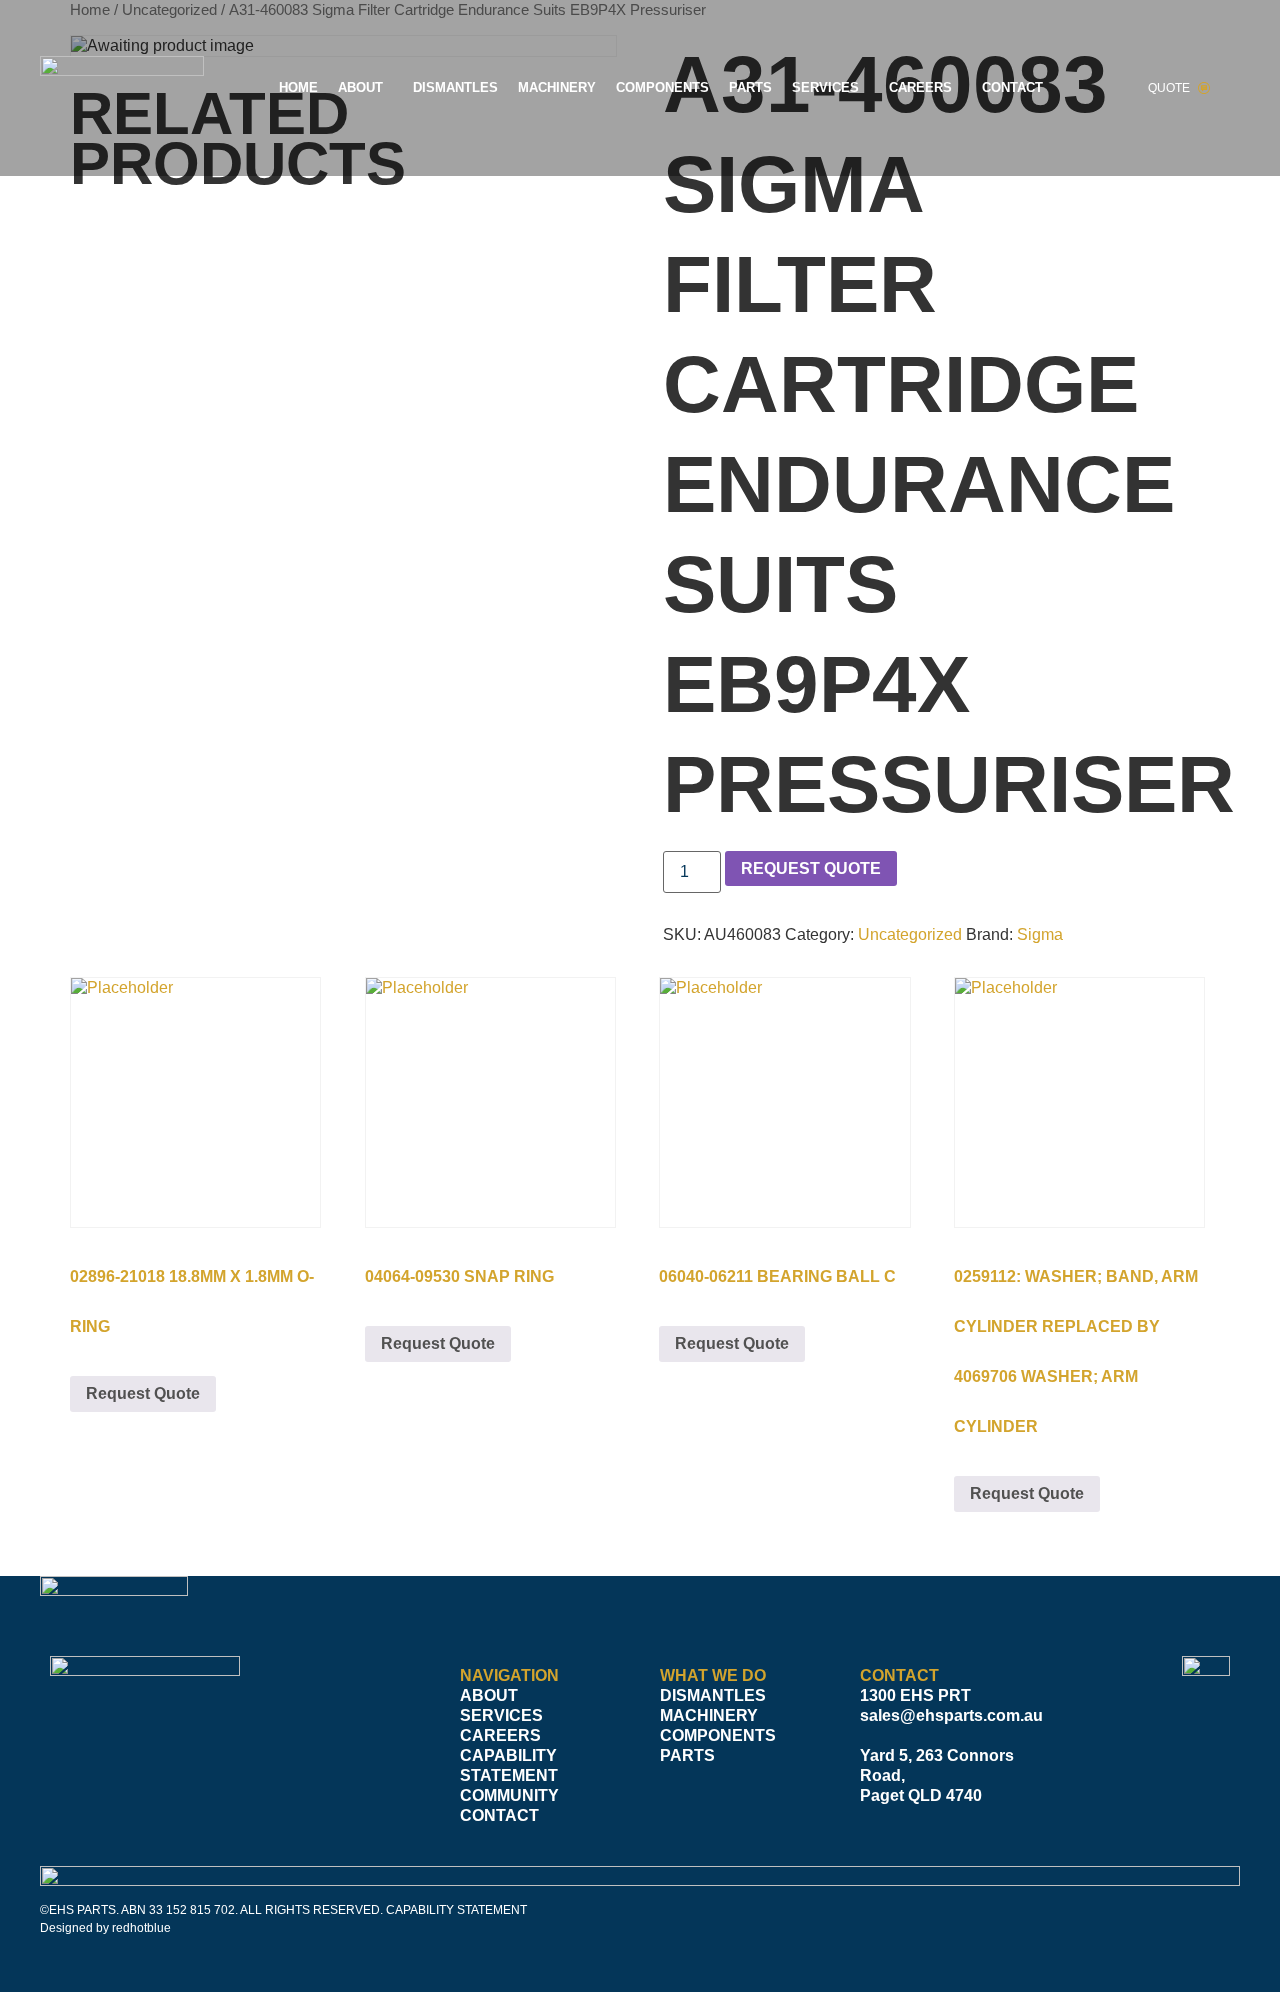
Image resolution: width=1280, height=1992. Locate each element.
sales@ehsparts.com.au (951, 1715)
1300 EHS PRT (915, 1695)
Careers (920, 87)
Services (825, 87)
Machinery (557, 87)
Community (509, 1795)
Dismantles (455, 87)
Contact (1012, 87)
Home (298, 87)
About (360, 87)
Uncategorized (910, 934)
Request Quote (811, 868)
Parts (750, 87)
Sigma (1040, 934)
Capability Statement (509, 1765)
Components (662, 87)
